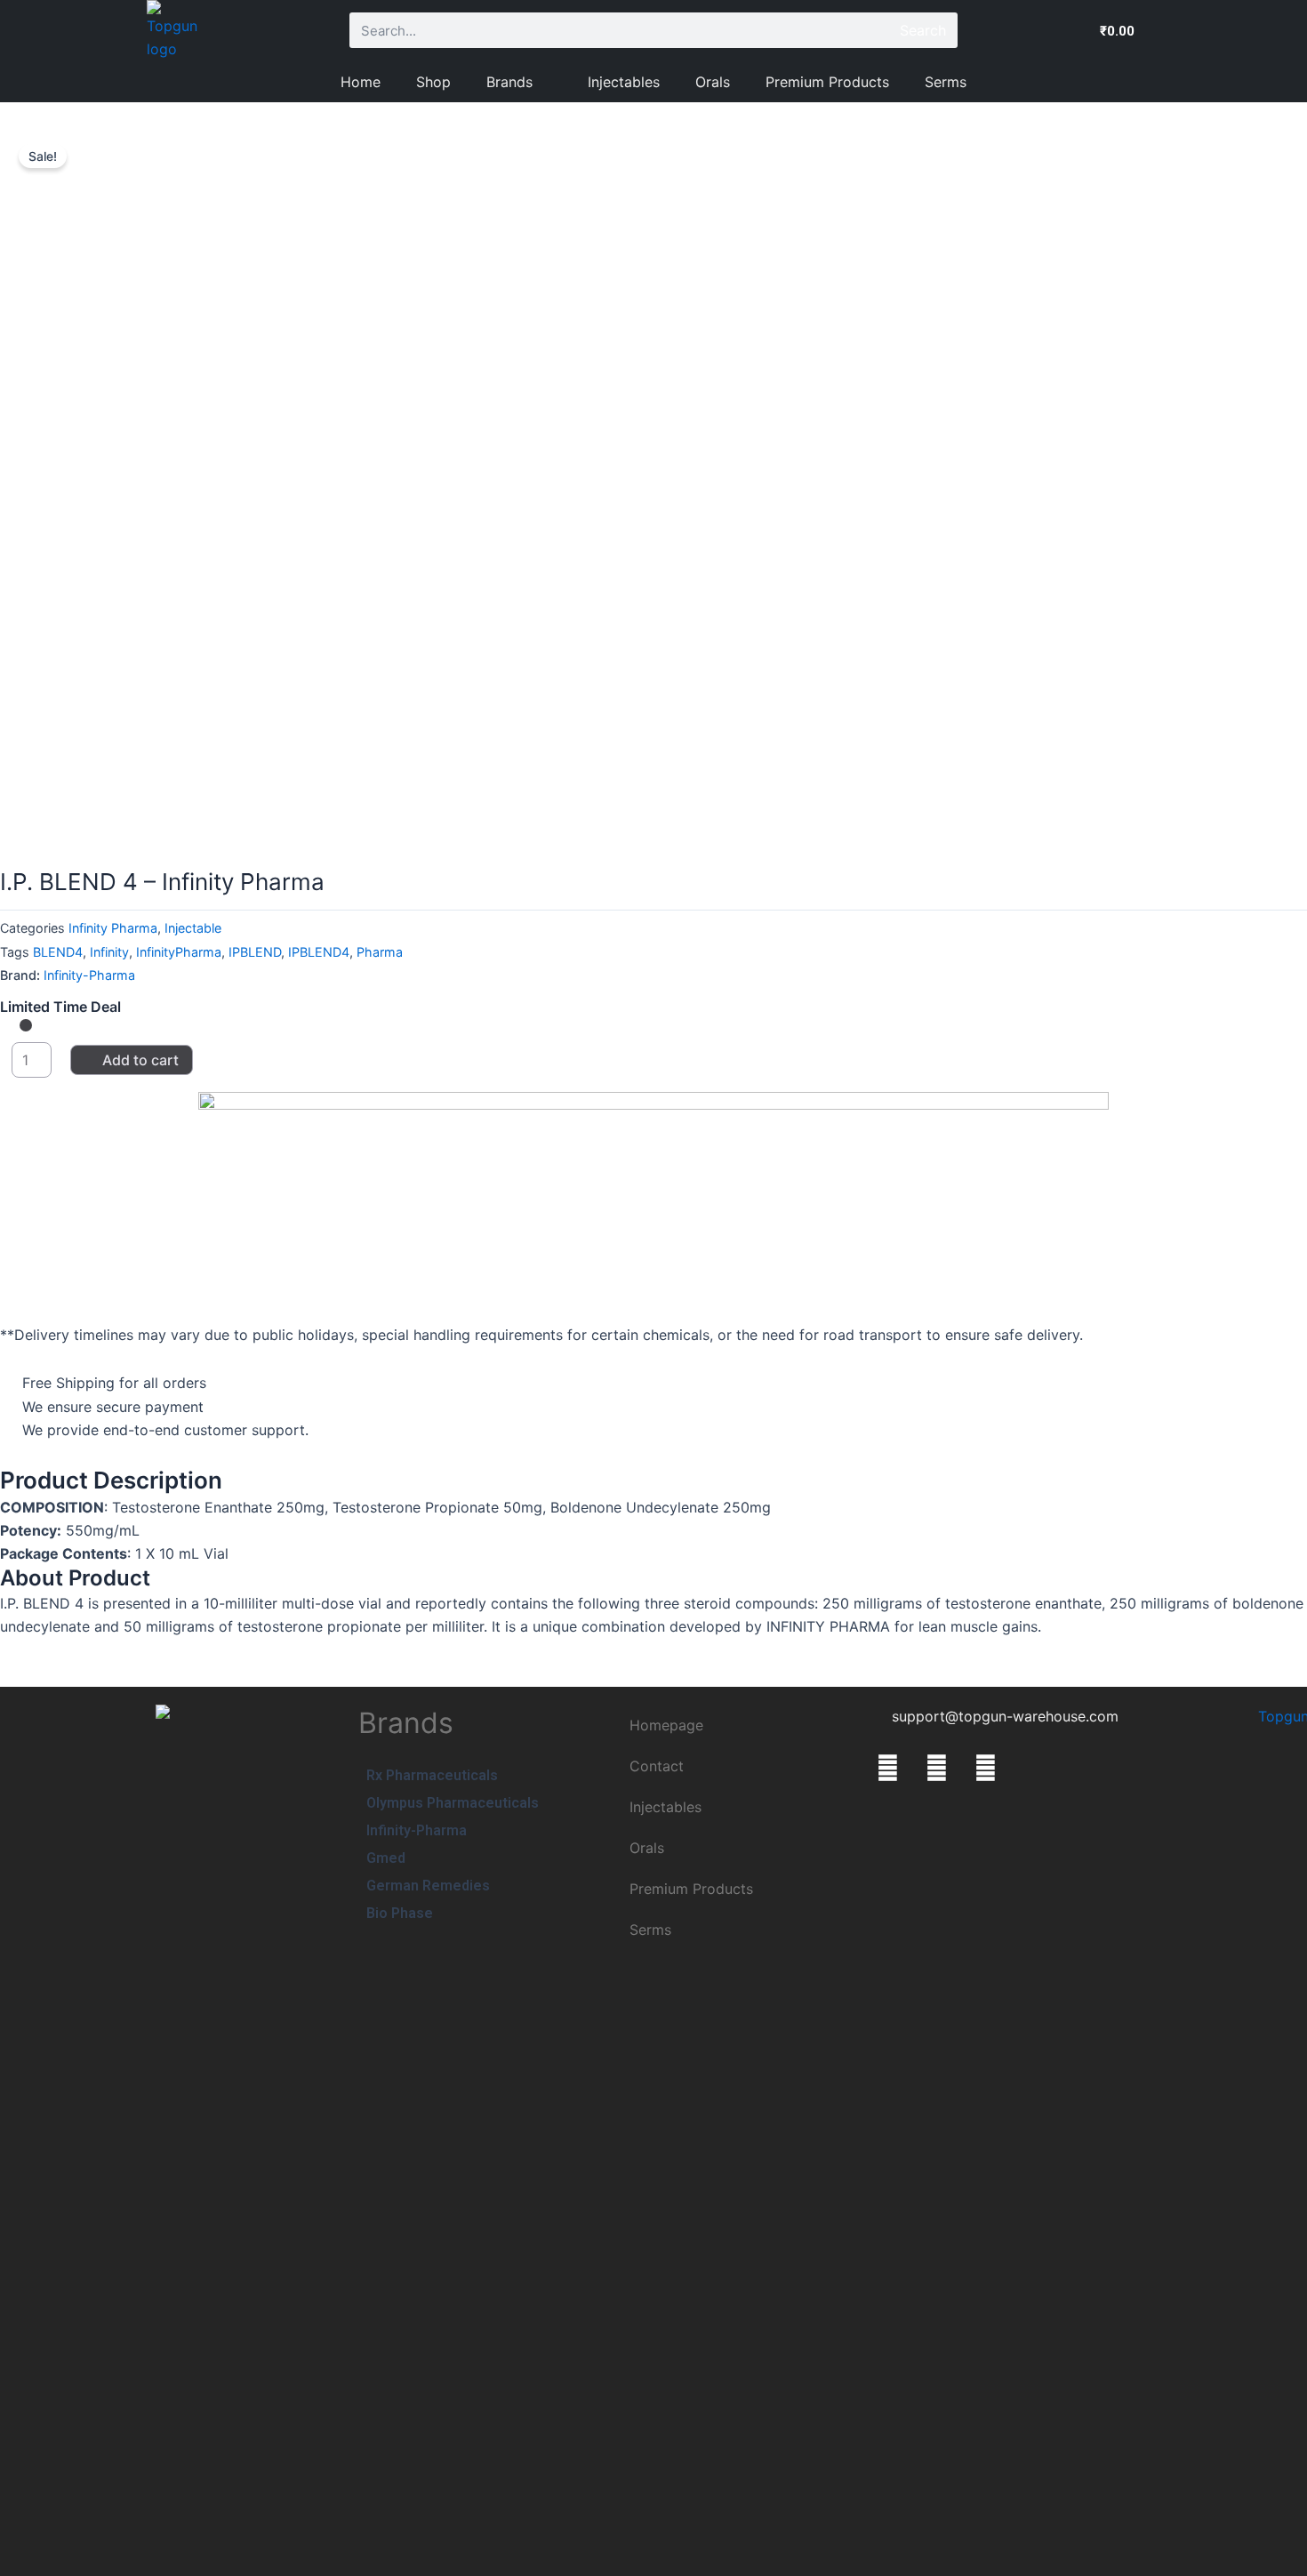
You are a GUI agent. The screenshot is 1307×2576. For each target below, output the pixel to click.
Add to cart (140, 1060)
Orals (713, 82)
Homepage (666, 1725)
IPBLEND (255, 952)
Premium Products (827, 82)
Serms (946, 82)
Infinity (109, 952)
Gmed (386, 1858)
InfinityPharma (179, 952)
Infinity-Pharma (89, 975)
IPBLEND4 (319, 952)
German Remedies (428, 1886)
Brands (509, 82)
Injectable (193, 928)
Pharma (380, 952)
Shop (433, 82)
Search (923, 30)
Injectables (624, 82)
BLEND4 (58, 952)
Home (361, 82)
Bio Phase (400, 1913)
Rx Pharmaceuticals (432, 1775)
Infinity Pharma (113, 928)
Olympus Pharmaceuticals (453, 1803)
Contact (657, 1766)
